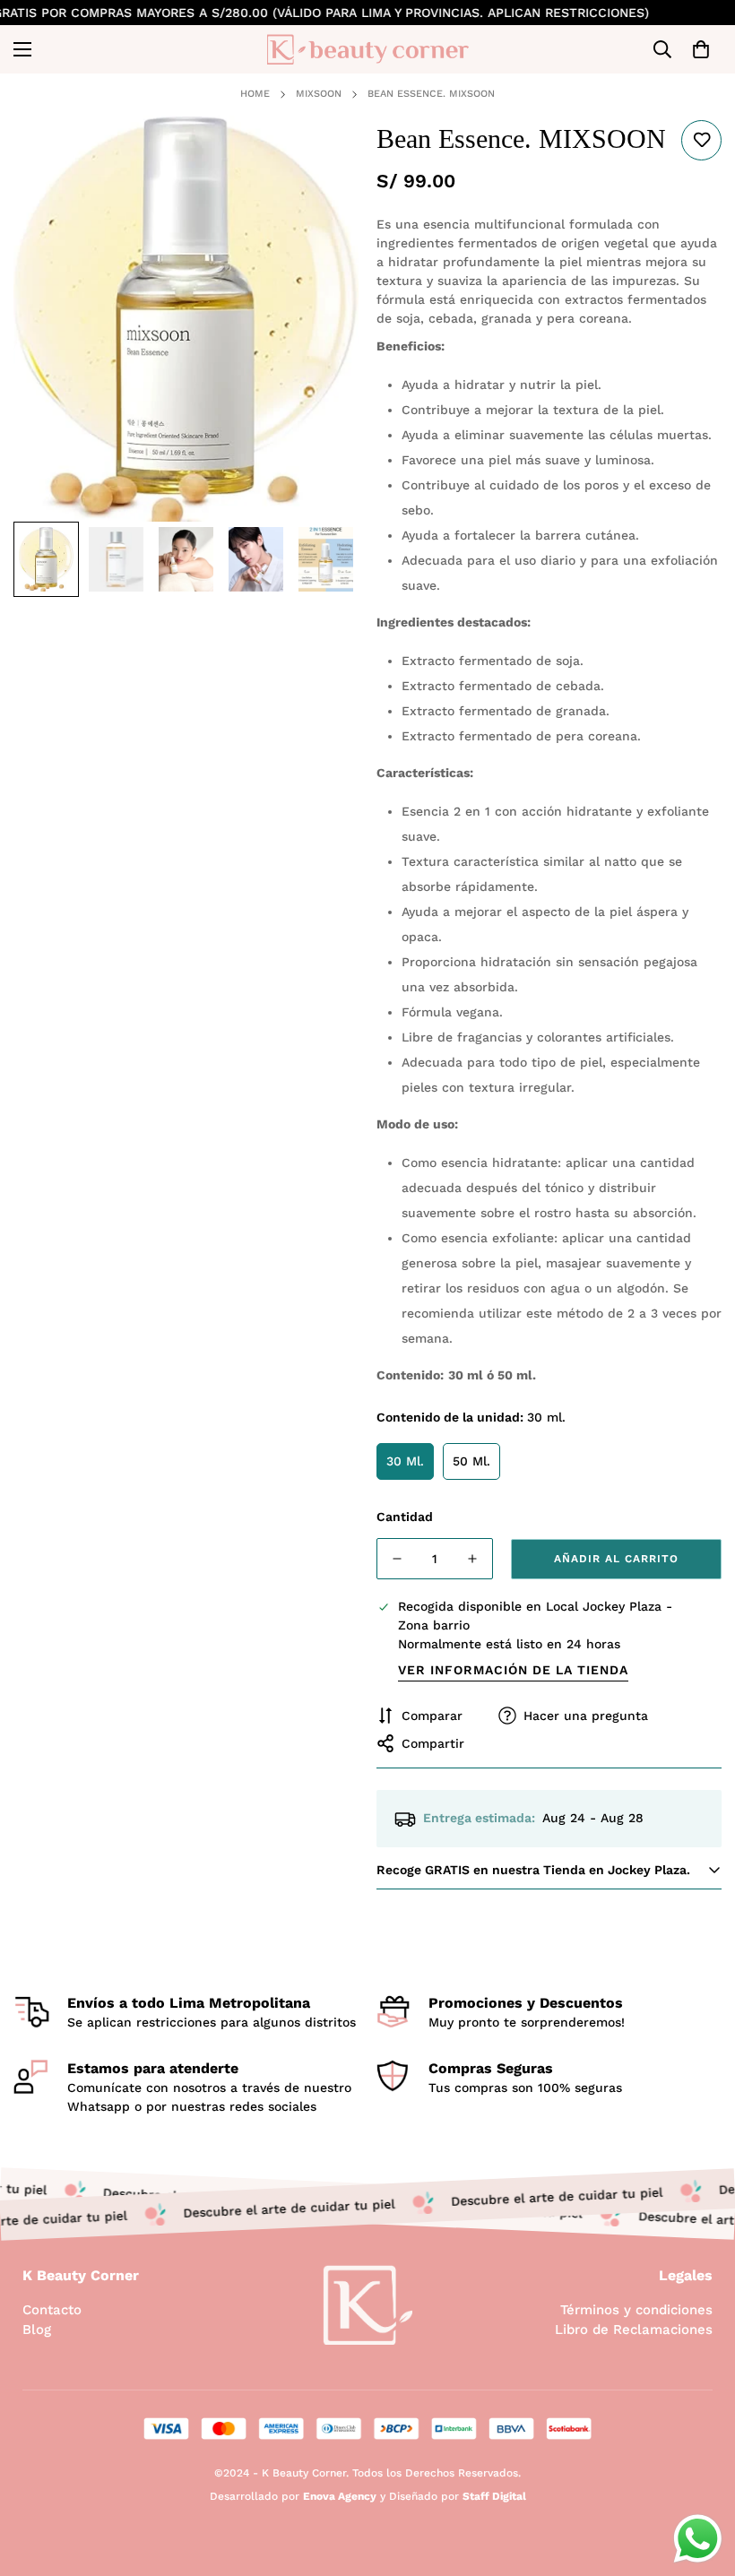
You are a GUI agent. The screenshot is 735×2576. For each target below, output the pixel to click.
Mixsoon (319, 94)
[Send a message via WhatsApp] (698, 2539)
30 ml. (405, 1461)
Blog (37, 2330)
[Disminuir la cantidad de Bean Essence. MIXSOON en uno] (397, 1559)
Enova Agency (340, 2496)
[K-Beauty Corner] (368, 49)
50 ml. (471, 1461)
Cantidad (405, 1517)
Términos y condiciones (636, 2310)
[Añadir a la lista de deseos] (701, 140)
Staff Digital (494, 2496)
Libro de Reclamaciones (634, 2330)
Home (255, 94)
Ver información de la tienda (513, 1670)
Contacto (52, 2310)
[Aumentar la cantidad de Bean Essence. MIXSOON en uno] (472, 1559)
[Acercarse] (320, 154)
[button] (701, 49)
